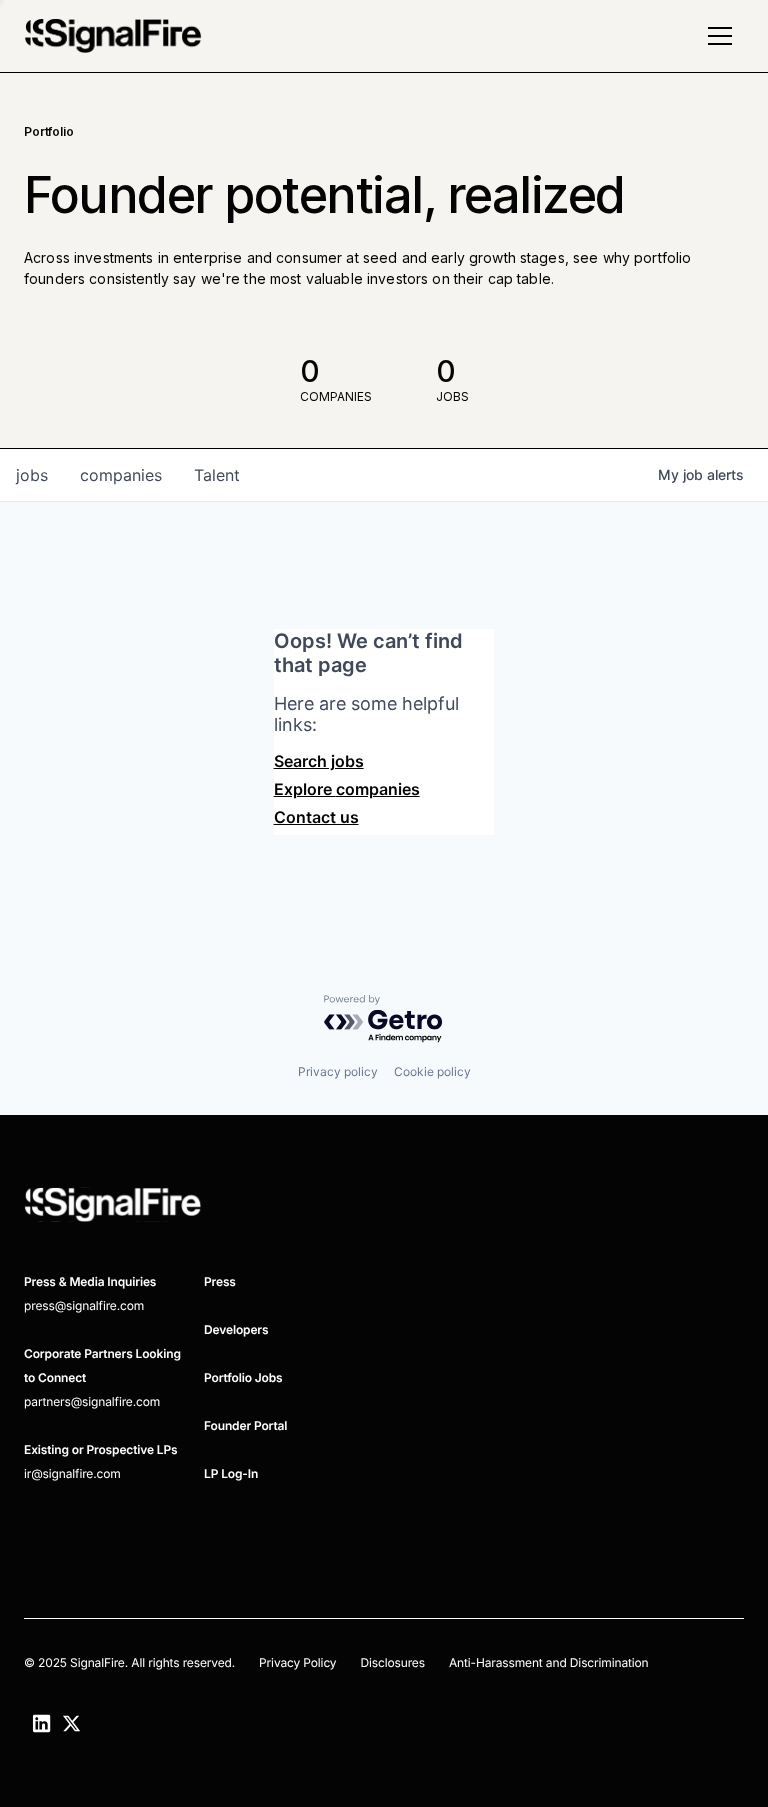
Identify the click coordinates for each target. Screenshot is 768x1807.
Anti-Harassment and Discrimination (549, 1662)
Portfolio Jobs (243, 1377)
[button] (720, 36)
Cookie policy (432, 1071)
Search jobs (319, 761)
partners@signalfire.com (92, 1401)
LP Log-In (231, 1473)
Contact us (316, 817)
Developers (236, 1329)
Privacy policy (338, 1071)
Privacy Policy (297, 1662)
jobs (32, 475)
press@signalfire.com (84, 1305)
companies (121, 475)
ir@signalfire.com (72, 1473)
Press (220, 1281)
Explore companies (347, 789)
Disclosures (392, 1662)
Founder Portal (245, 1425)
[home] (113, 36)
